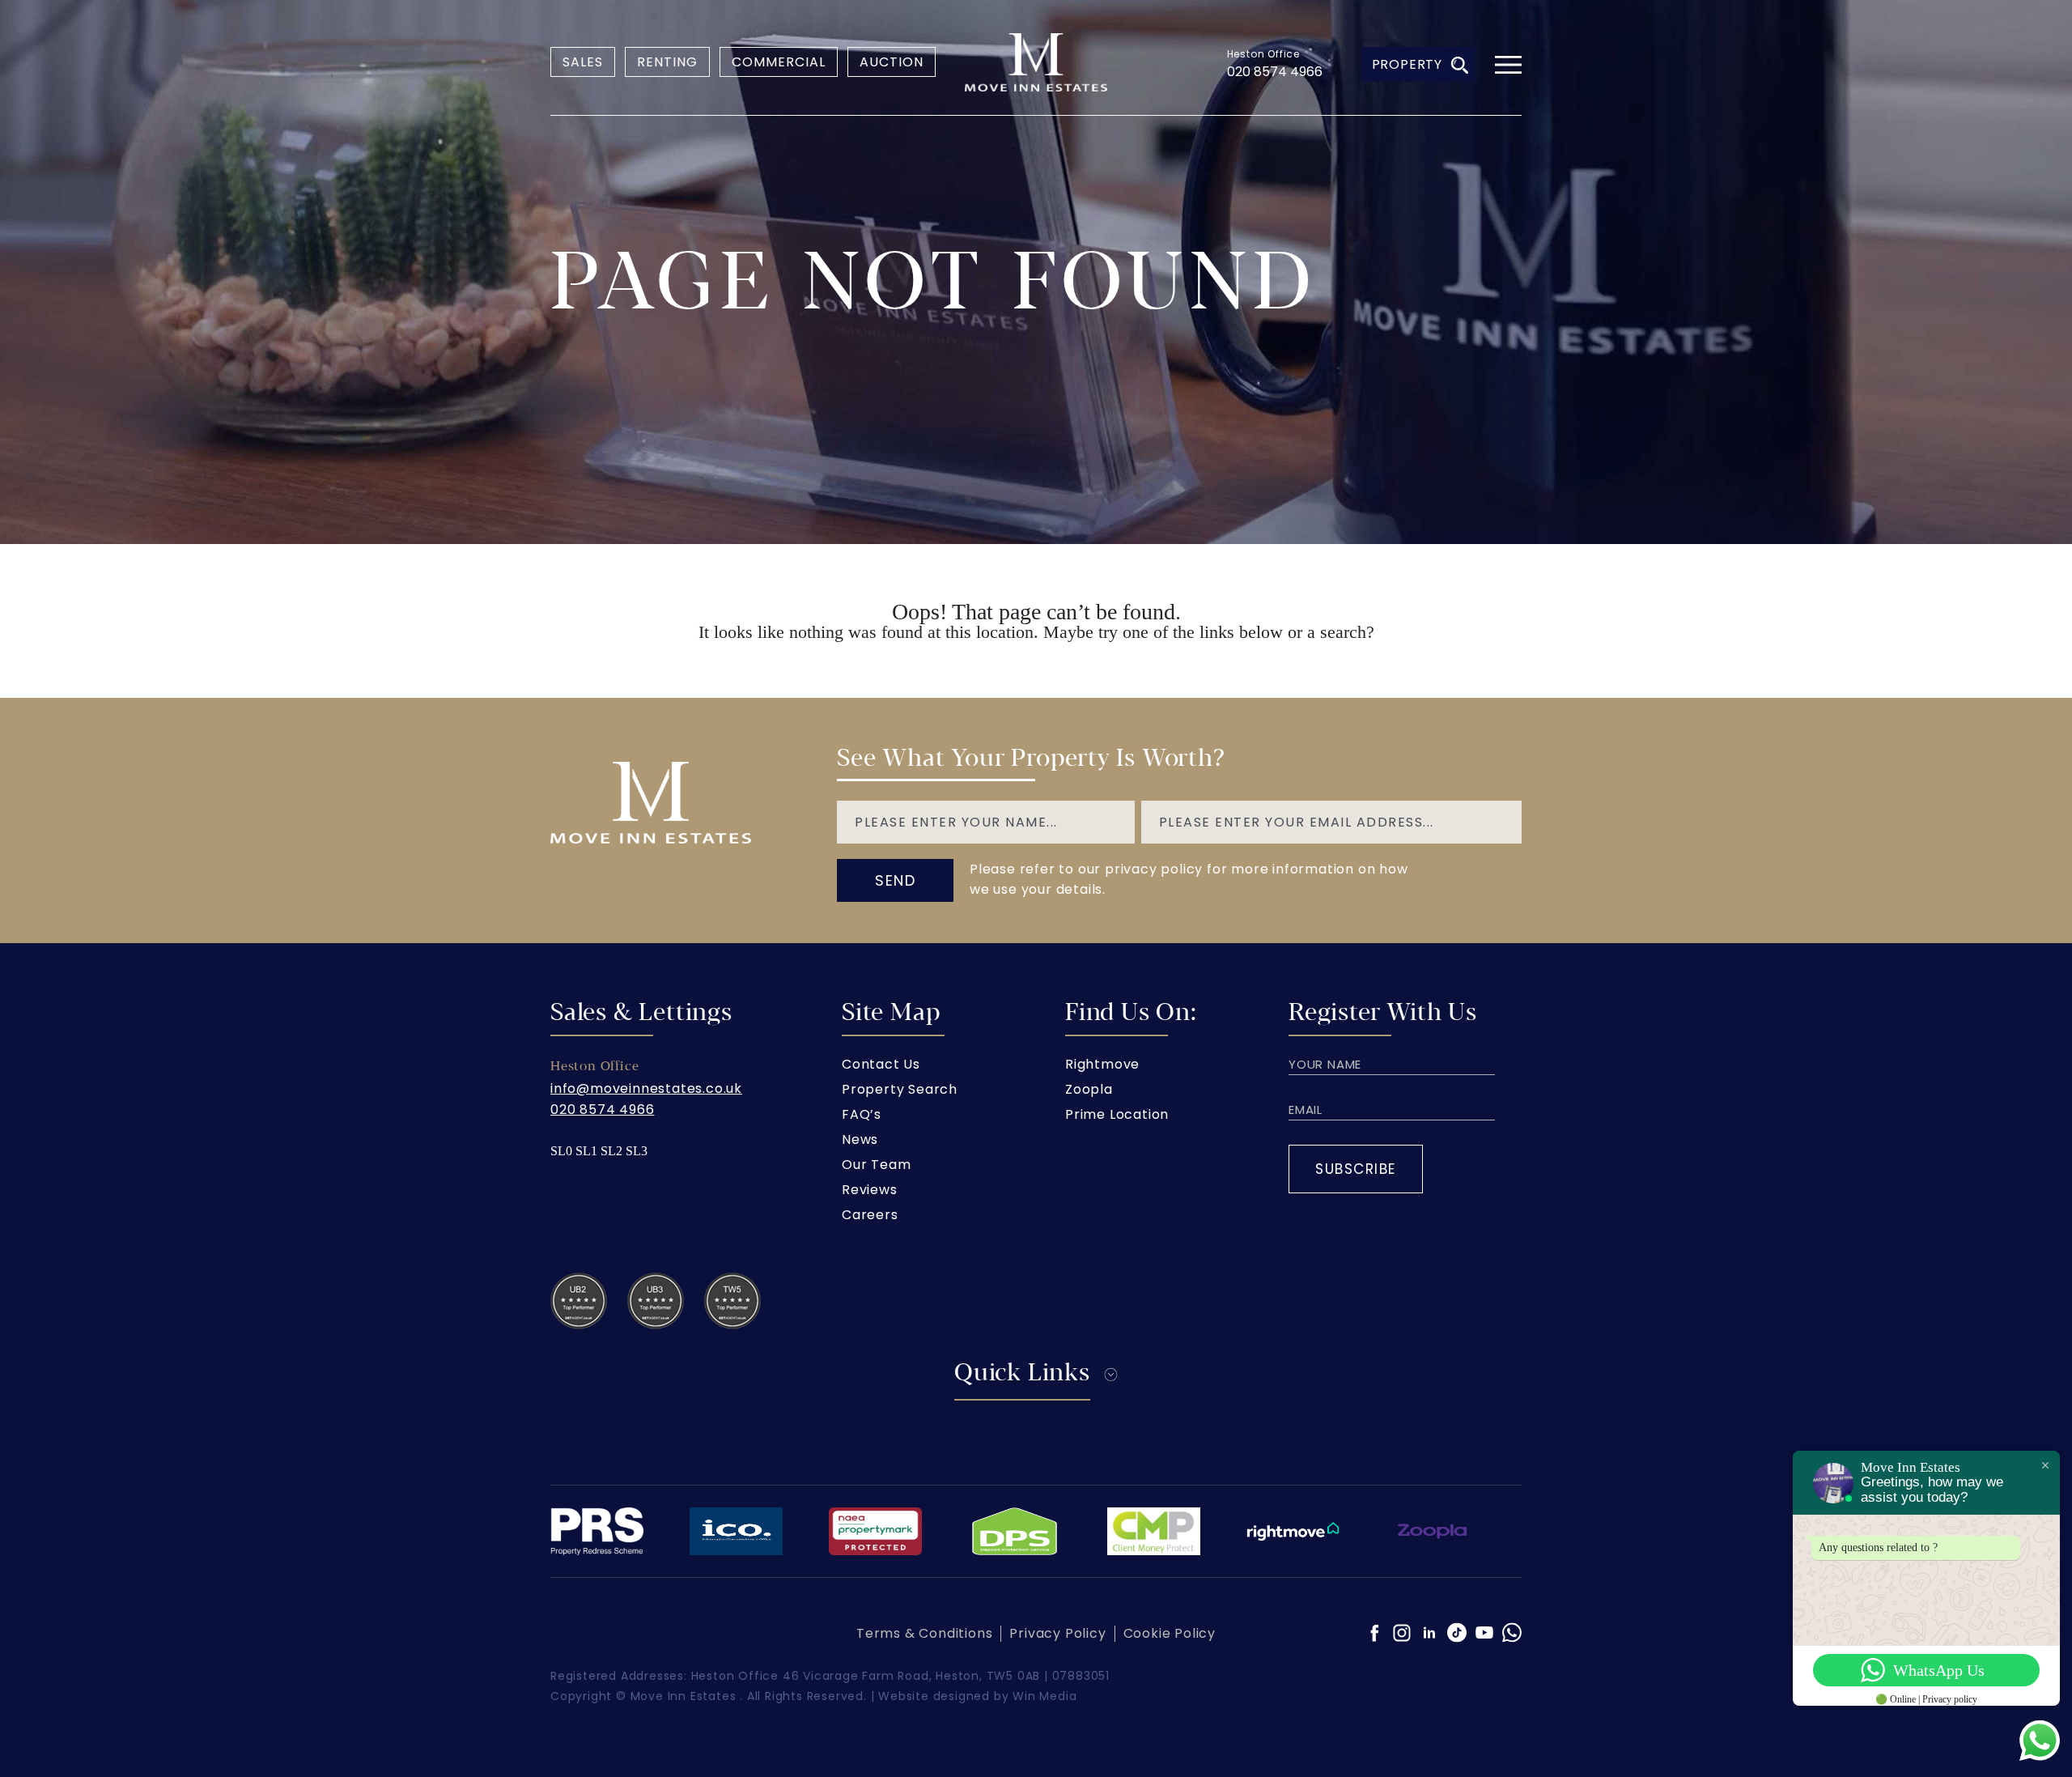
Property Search (900, 1089)
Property (1407, 64)
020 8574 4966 (1275, 72)
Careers (870, 1215)
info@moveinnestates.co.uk (646, 1088)
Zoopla (1089, 1089)
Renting (667, 62)
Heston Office (1263, 54)
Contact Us (881, 1064)
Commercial (779, 62)
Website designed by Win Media (977, 1696)
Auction (892, 62)
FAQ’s (862, 1114)
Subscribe (1356, 1169)
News (860, 1139)
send (895, 880)
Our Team (876, 1165)
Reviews (870, 1190)
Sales (583, 62)
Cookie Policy (1170, 1633)
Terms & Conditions (924, 1633)
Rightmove (1102, 1064)
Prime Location (1117, 1114)
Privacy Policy (1057, 1633)
